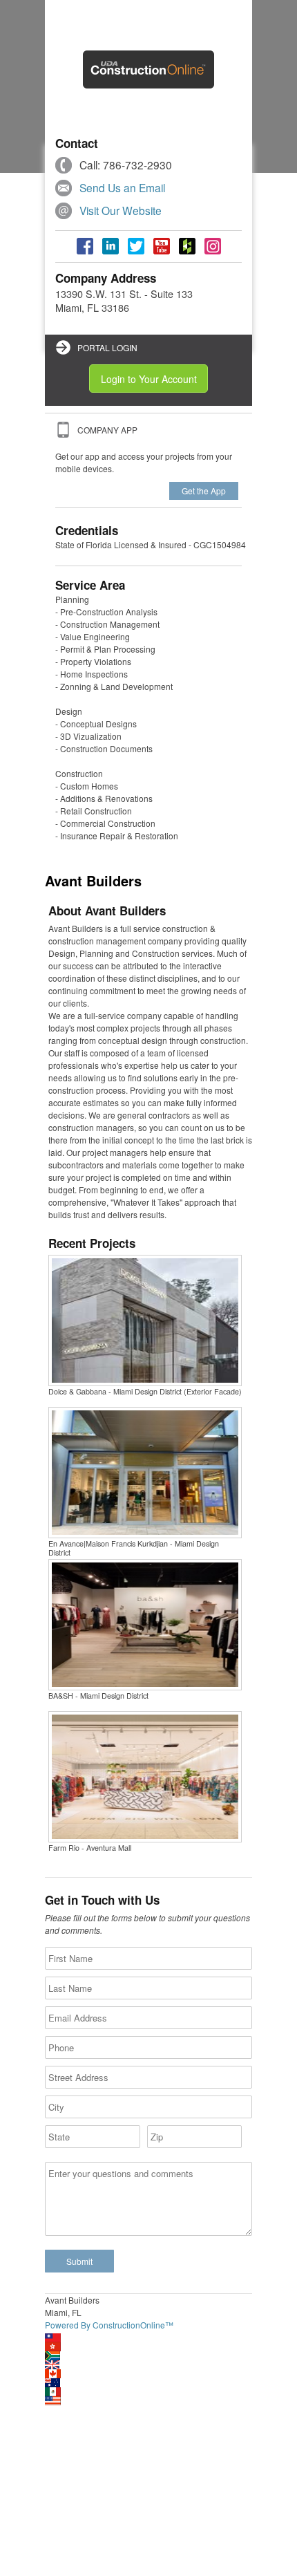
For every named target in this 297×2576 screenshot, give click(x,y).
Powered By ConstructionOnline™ (109, 2325)
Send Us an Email (122, 187)
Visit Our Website (121, 210)
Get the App (204, 491)
